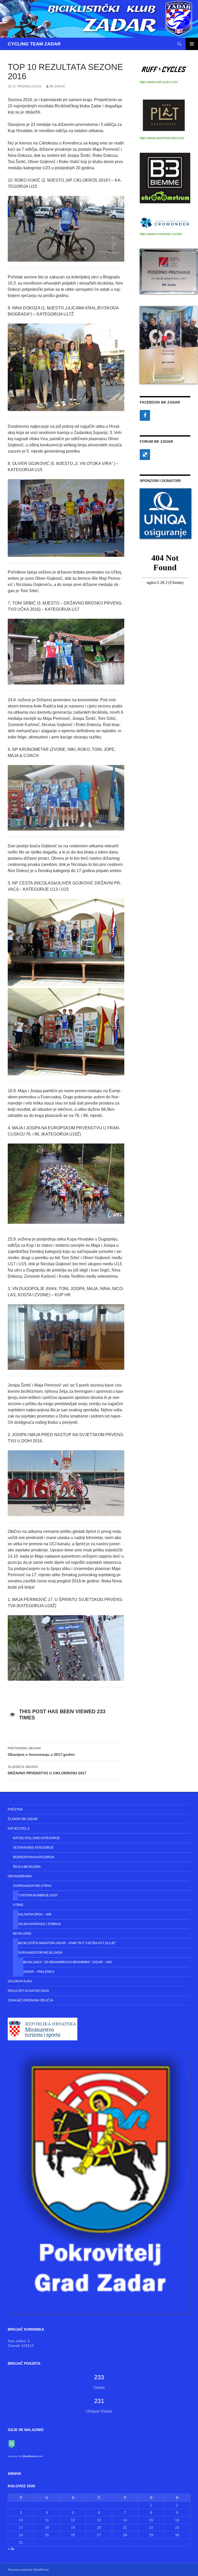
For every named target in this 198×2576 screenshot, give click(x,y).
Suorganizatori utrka (32, 1886)
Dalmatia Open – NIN (35, 1914)
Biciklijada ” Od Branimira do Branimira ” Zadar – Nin (67, 1962)
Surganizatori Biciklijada (40, 1953)
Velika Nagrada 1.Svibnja (39, 1924)
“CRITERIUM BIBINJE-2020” (38, 1895)
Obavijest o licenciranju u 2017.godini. (42, 1752)
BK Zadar (57, 86)
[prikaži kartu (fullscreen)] (12, 2444)
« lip (11, 2549)
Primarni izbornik (192, 44)
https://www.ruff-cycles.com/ (159, 82)
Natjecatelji (19, 1829)
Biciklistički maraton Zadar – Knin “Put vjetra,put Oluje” (67, 1943)
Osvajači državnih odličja (30, 2000)
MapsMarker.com (32, 2456)
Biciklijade (22, 1934)
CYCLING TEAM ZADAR (34, 44)
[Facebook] (145, 415)
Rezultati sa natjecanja (28, 1991)
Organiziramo (20, 1876)
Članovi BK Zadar (23, 1819)
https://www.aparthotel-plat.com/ (162, 138)
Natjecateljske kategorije (36, 1838)
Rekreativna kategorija (34, 1857)
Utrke (18, 1905)
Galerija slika (20, 1981)
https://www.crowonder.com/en (161, 234)
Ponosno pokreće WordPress (28, 2570)
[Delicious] (145, 455)
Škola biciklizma (27, 1867)
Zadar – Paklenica (39, 1972)
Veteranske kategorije (33, 1848)
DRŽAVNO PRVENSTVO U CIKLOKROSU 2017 (47, 1770)
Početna (15, 1809)
